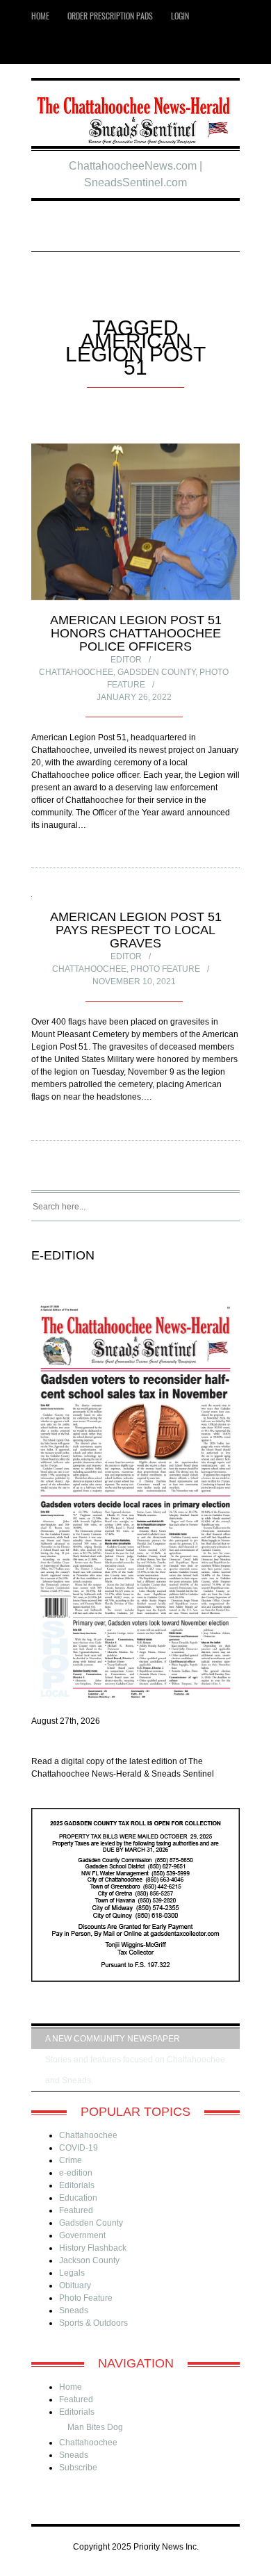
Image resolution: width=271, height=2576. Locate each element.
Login (180, 16)
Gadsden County (156, 672)
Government (82, 2235)
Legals (72, 2273)
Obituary (75, 2285)
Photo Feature (165, 969)
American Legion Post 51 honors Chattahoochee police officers (136, 633)
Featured (76, 2210)
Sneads (74, 2310)
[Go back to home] (135, 115)
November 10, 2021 (134, 981)
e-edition (76, 2173)
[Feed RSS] (44, 48)
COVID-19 (79, 2148)
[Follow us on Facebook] (65, 48)
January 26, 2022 (134, 697)
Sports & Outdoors (93, 2323)
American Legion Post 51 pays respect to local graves (136, 930)
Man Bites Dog (95, 2427)
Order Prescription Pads (110, 16)
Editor (126, 660)
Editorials (77, 2185)
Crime (71, 2160)
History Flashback (93, 2248)
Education (78, 2198)
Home (40, 16)
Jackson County (89, 2260)
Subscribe (78, 2468)
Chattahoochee (76, 672)
